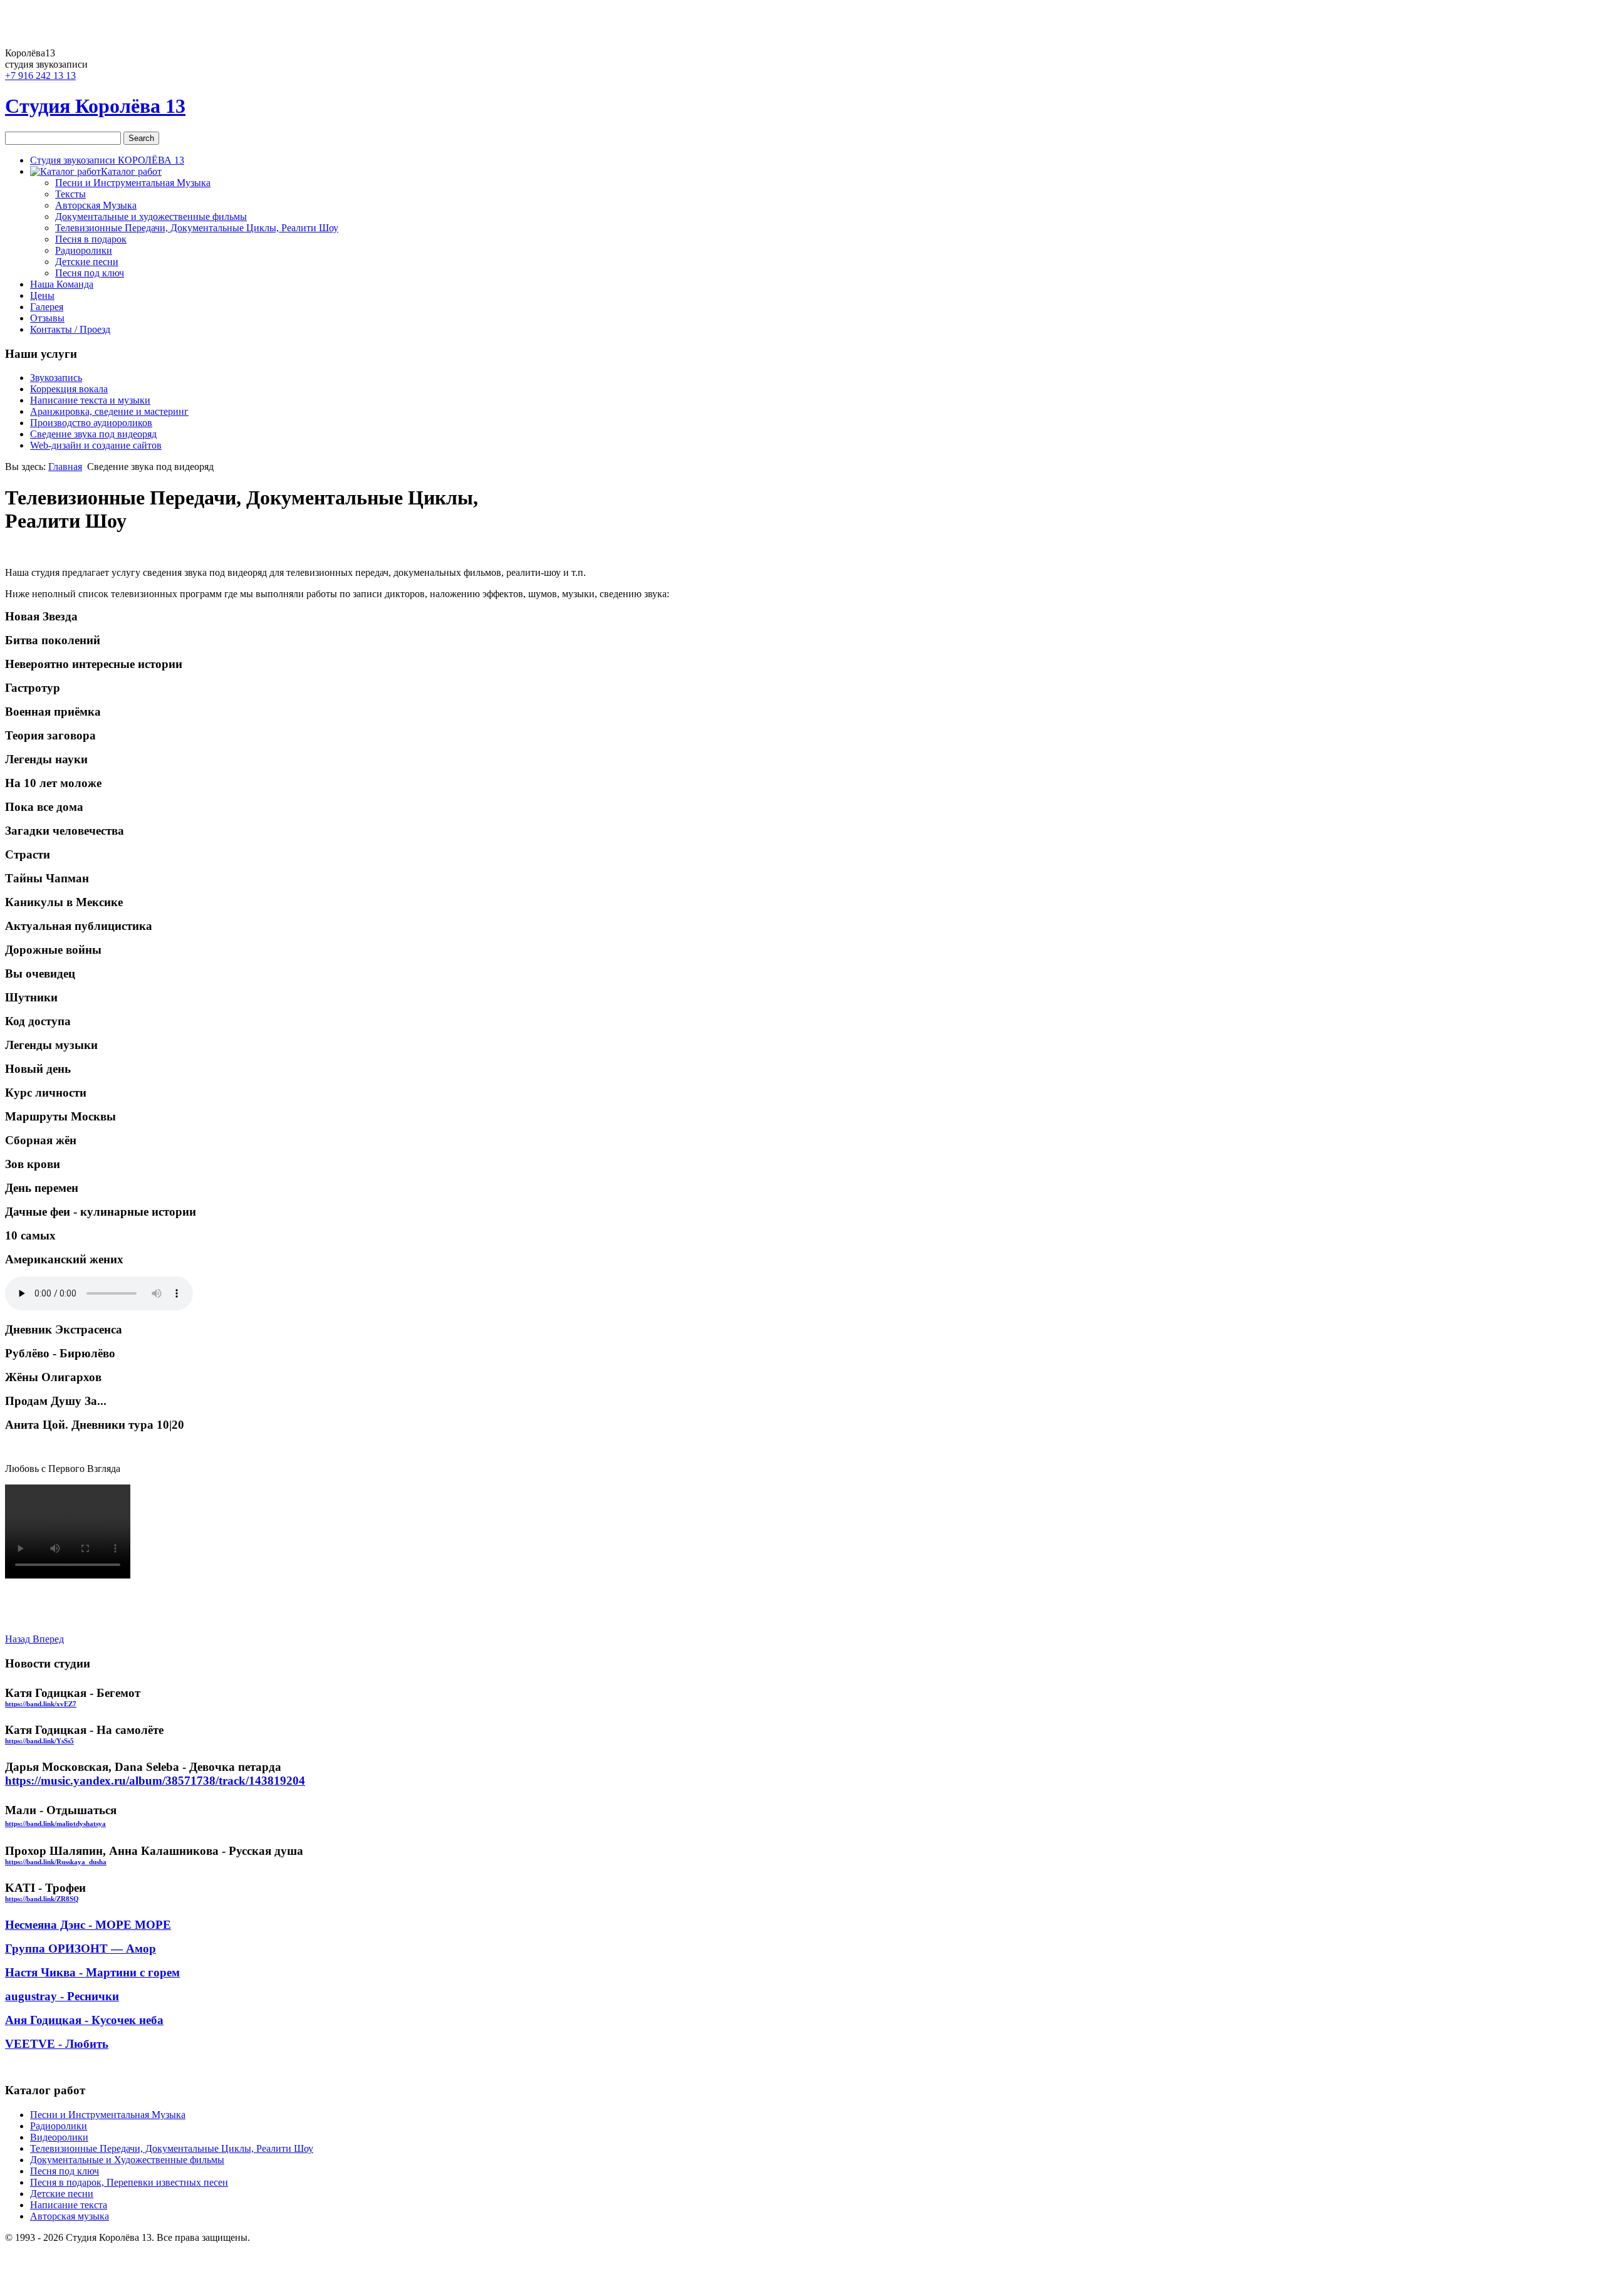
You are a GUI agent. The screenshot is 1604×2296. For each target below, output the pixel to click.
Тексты (70, 194)
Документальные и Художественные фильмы (127, 2160)
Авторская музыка (70, 2216)
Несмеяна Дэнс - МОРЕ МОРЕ (88, 1925)
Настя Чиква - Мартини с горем (92, 1972)
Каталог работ (131, 171)
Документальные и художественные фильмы (151, 217)
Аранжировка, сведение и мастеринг (109, 411)
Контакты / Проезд (70, 329)
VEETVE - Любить (57, 2044)
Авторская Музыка (96, 205)
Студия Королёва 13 (95, 106)
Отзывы (47, 318)
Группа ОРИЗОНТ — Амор (81, 1949)
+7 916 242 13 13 (40, 76)
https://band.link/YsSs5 (39, 1741)
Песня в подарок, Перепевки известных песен (129, 2182)
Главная (65, 467)
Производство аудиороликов (91, 423)
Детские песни (87, 262)
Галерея (47, 307)
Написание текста (69, 2205)
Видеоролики (59, 2137)
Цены (42, 295)
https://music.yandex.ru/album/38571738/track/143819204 (155, 1781)
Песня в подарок (91, 239)
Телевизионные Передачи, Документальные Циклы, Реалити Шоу (197, 228)
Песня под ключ (90, 273)
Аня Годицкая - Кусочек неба (84, 2020)
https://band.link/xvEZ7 (41, 1704)
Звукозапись (56, 378)
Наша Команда (62, 284)
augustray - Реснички (62, 1996)
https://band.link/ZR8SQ (42, 1899)
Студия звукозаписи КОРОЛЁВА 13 (107, 160)
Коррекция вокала (69, 389)
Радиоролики (84, 250)
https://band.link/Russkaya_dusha (56, 1862)
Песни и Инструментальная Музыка (133, 183)
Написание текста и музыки (90, 400)
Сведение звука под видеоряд (93, 434)
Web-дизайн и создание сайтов (96, 445)
